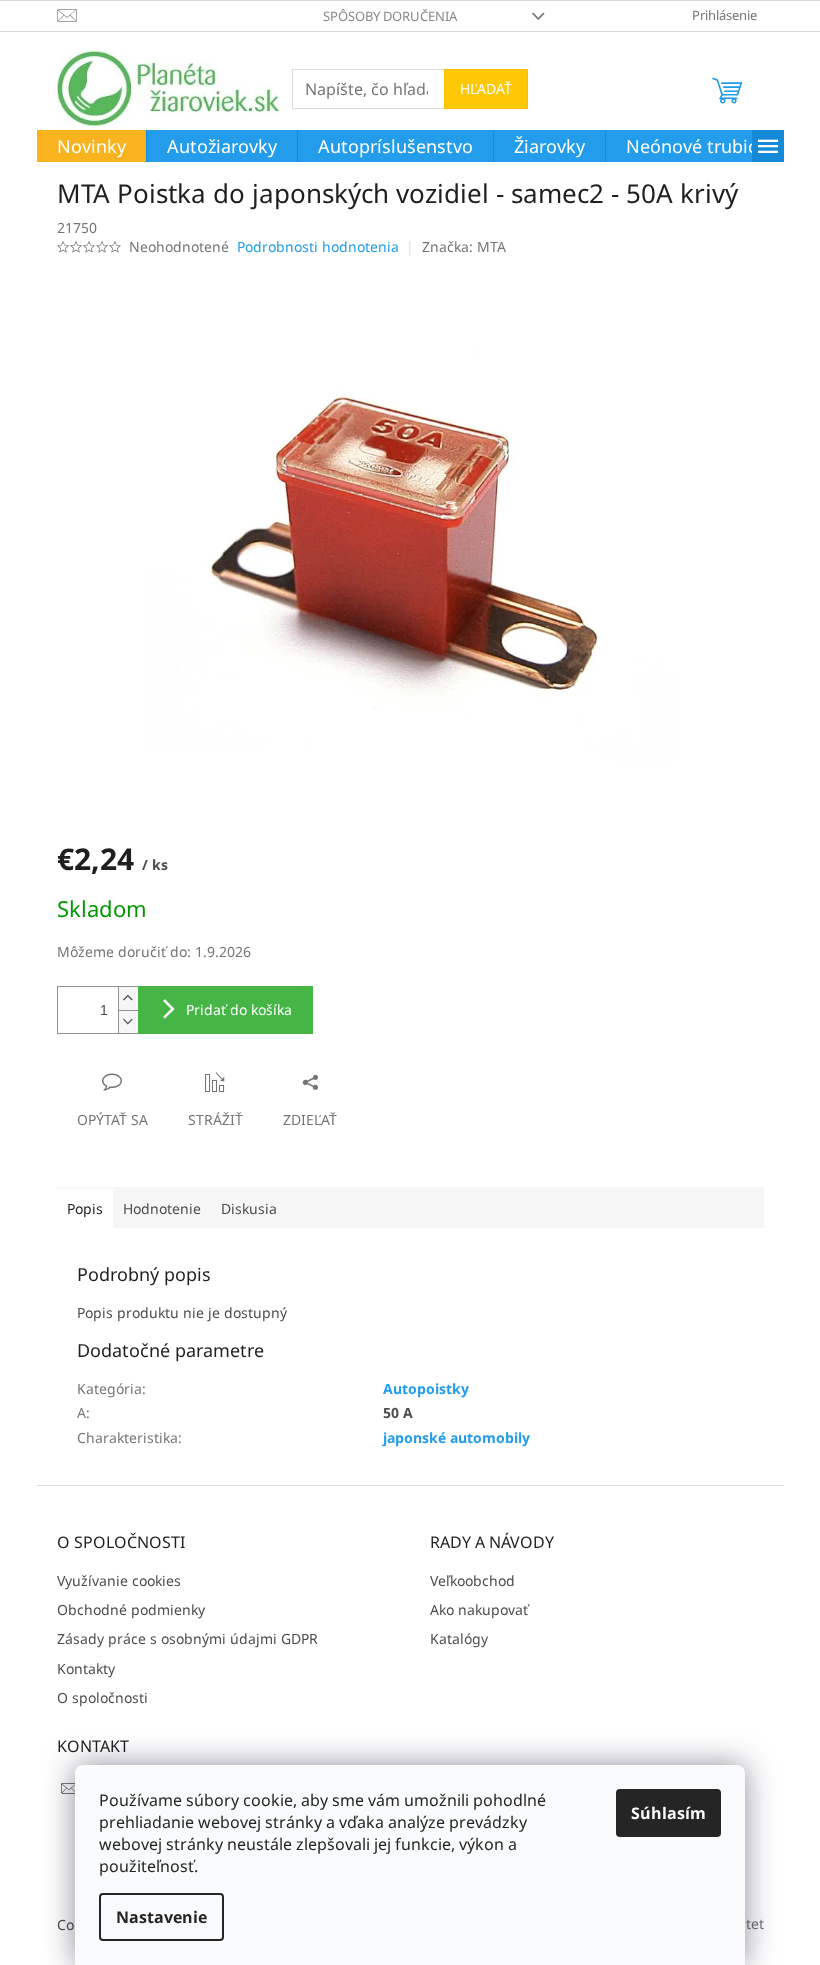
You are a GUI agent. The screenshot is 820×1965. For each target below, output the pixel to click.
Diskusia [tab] (249, 1208)
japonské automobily (456, 1437)
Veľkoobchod (472, 1580)
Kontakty (86, 1668)
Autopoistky (426, 1388)
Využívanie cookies (119, 1580)
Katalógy (459, 1638)
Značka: (464, 246)
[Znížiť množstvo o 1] (128, 1021)
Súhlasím (668, 1813)
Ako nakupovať (479, 1609)
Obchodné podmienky (131, 1609)
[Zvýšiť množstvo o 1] (128, 998)
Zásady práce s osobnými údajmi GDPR (187, 1638)
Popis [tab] (85, 1208)
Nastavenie (161, 1917)
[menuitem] (91, 147)
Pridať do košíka (239, 1009)
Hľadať (486, 88)
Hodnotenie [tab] (162, 1208)
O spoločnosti (102, 1697)
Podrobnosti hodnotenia (318, 246)
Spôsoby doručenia (390, 16)
